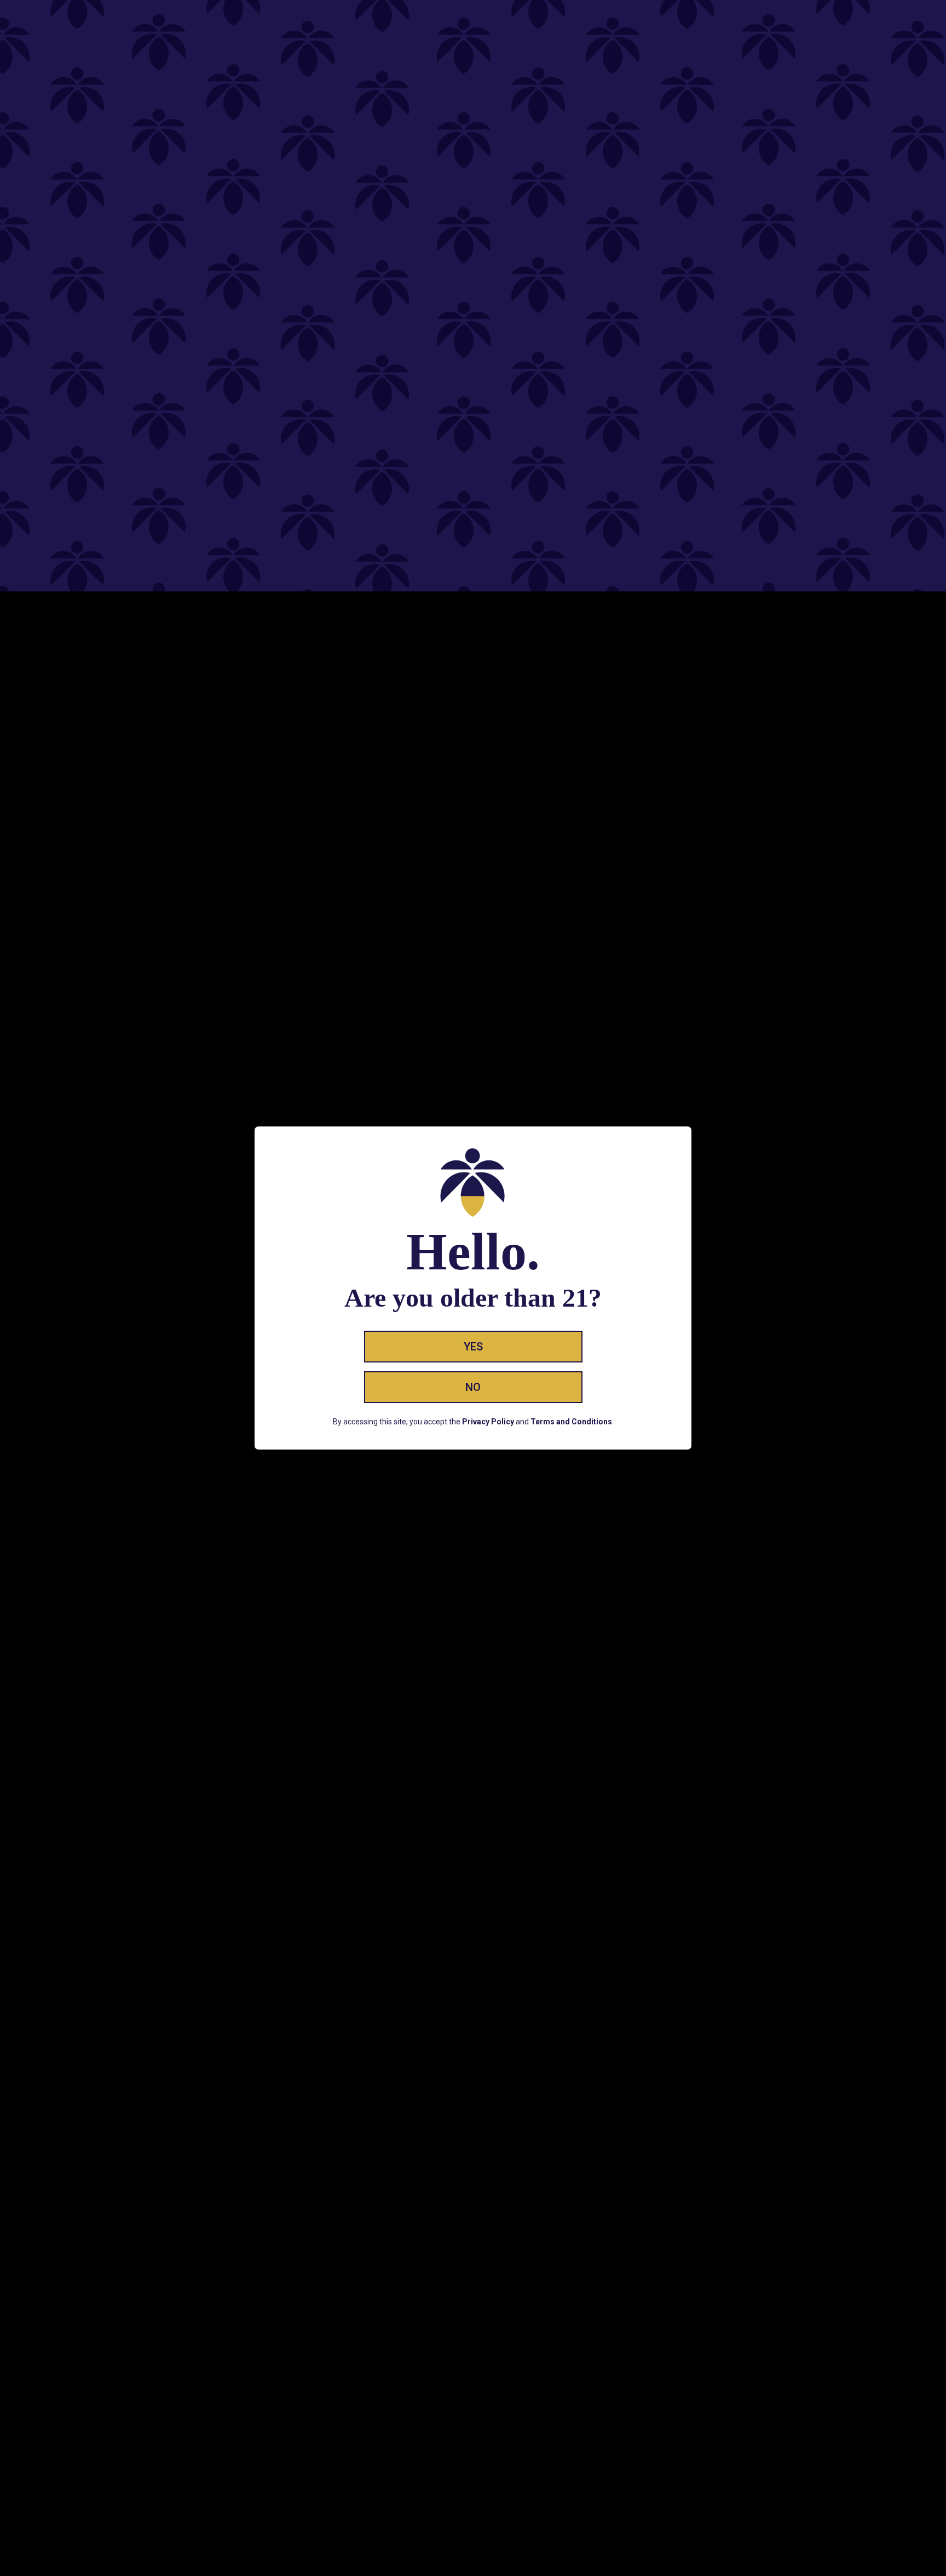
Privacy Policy (488, 1422)
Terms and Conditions (571, 1422)
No (473, 1387)
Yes (473, 1347)
